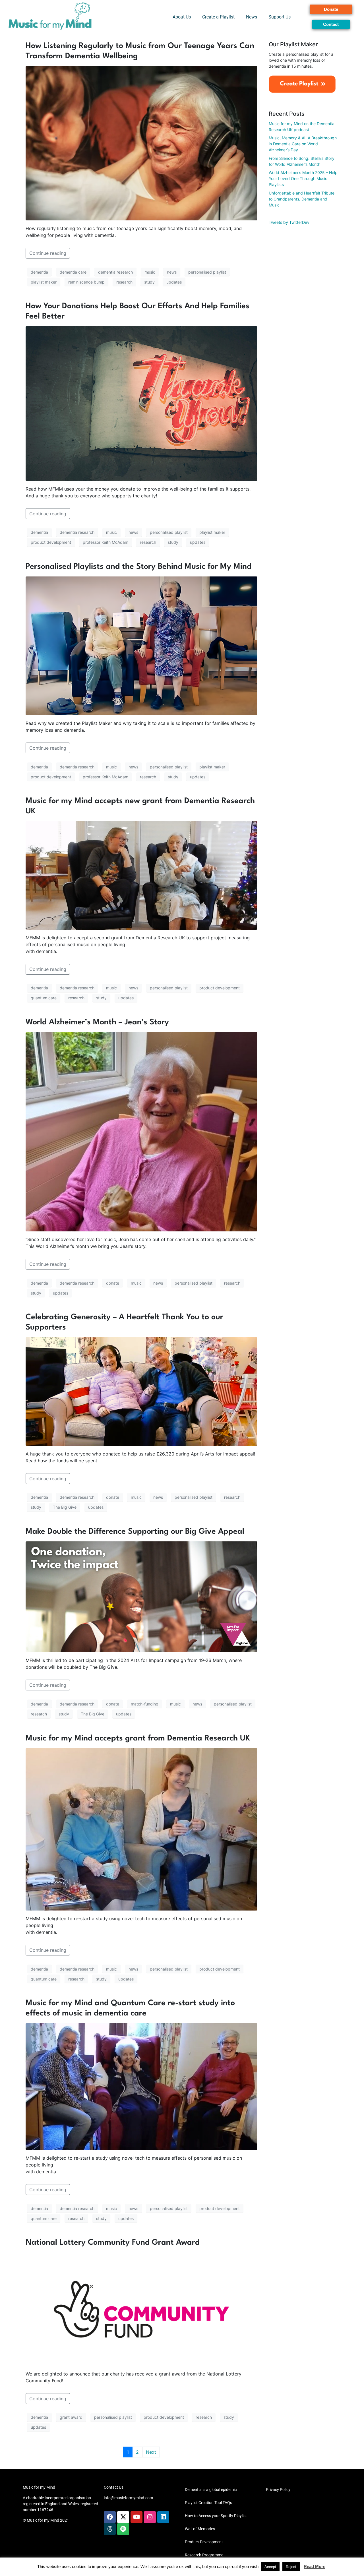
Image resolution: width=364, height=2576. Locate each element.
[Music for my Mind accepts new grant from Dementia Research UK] (141, 875)
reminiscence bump (86, 282)
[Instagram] (150, 2517)
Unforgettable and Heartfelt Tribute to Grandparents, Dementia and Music (302, 199)
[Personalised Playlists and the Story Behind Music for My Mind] (141, 645)
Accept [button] (270, 2567)
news (172, 272)
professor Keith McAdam (106, 542)
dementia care (73, 272)
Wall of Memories (200, 2529)
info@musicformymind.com (128, 2498)
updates (174, 282)
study (149, 282)
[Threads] (110, 2529)
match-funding (145, 1704)
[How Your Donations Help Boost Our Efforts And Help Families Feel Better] (141, 403)
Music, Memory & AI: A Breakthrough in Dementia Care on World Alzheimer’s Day (303, 144)
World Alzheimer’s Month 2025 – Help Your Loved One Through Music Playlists (303, 178)
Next (151, 2452)
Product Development (204, 2542)
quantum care (44, 998)
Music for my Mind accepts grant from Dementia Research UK (138, 1738)
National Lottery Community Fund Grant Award (113, 2243)
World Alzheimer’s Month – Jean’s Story (97, 1022)
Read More (315, 2566)
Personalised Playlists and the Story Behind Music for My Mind (138, 567)
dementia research (115, 272)
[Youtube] (136, 2517)
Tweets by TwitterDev (289, 222)
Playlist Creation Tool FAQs (208, 2503)
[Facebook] (110, 2517)
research (124, 282)
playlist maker (44, 282)
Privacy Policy (278, 2490)
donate (113, 1283)
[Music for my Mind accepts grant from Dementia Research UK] (141, 1829)
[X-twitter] (123, 2517)
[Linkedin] (163, 2517)
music (150, 272)
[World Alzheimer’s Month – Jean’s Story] (141, 1131)
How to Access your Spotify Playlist (216, 2516)
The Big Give (65, 1507)
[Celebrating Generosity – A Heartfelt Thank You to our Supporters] (141, 1391)
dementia (39, 272)
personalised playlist (207, 272)
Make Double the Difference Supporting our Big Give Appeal (135, 1532)
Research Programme (204, 2555)
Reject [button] (291, 2567)
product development (51, 542)
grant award (71, 2417)
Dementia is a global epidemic (211, 2490)
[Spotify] (123, 2529)
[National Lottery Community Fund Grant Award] (141, 2309)
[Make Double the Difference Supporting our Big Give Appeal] (141, 1596)
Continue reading (48, 253)
